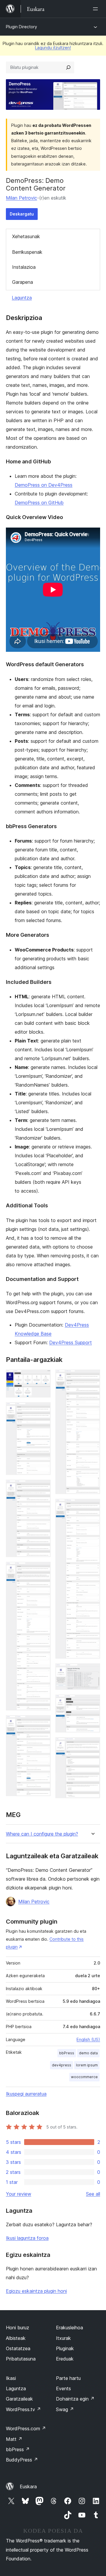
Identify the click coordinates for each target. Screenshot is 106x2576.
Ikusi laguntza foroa (27, 2238)
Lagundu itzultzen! (53, 48)
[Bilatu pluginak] (68, 67)
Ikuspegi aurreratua (26, 2094)
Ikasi (11, 2378)
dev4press (62, 2065)
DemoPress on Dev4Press (44, 485)
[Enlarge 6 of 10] (92, 1377)
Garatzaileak (19, 2399)
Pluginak (65, 2348)
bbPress (67, 2053)
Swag (65, 2409)
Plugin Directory (21, 27)
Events (63, 2388)
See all (93, 2194)
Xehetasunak (26, 236)
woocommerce (84, 2077)
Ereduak (65, 2359)
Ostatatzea (18, 2348)
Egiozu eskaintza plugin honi (36, 2291)
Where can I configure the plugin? (42, 1834)
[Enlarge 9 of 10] (92, 1703)
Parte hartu (68, 2378)
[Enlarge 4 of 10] (43, 1570)
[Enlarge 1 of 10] (43, 1377)
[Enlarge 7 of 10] (92, 1507)
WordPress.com (26, 2429)
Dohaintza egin (75, 2399)
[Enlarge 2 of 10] (43, 1410)
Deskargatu (22, 214)
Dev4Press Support (71, 1342)
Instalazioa (24, 267)
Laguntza (22, 298)
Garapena (23, 282)
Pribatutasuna (21, 2359)
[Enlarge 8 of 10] (92, 1671)
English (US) (88, 2039)
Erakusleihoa (69, 2328)
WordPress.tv (23, 2409)
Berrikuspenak (27, 252)
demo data (88, 2053)
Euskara (28, 2487)
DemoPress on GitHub (39, 503)
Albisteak (16, 2338)
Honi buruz (18, 2328)
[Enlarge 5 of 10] (43, 1723)
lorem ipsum (87, 2065)
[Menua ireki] (97, 9)
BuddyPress (22, 2460)
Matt (14, 2439)
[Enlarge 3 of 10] (43, 1488)
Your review (19, 2194)
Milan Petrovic (21, 198)
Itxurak (63, 2338)
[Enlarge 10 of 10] (92, 1745)
